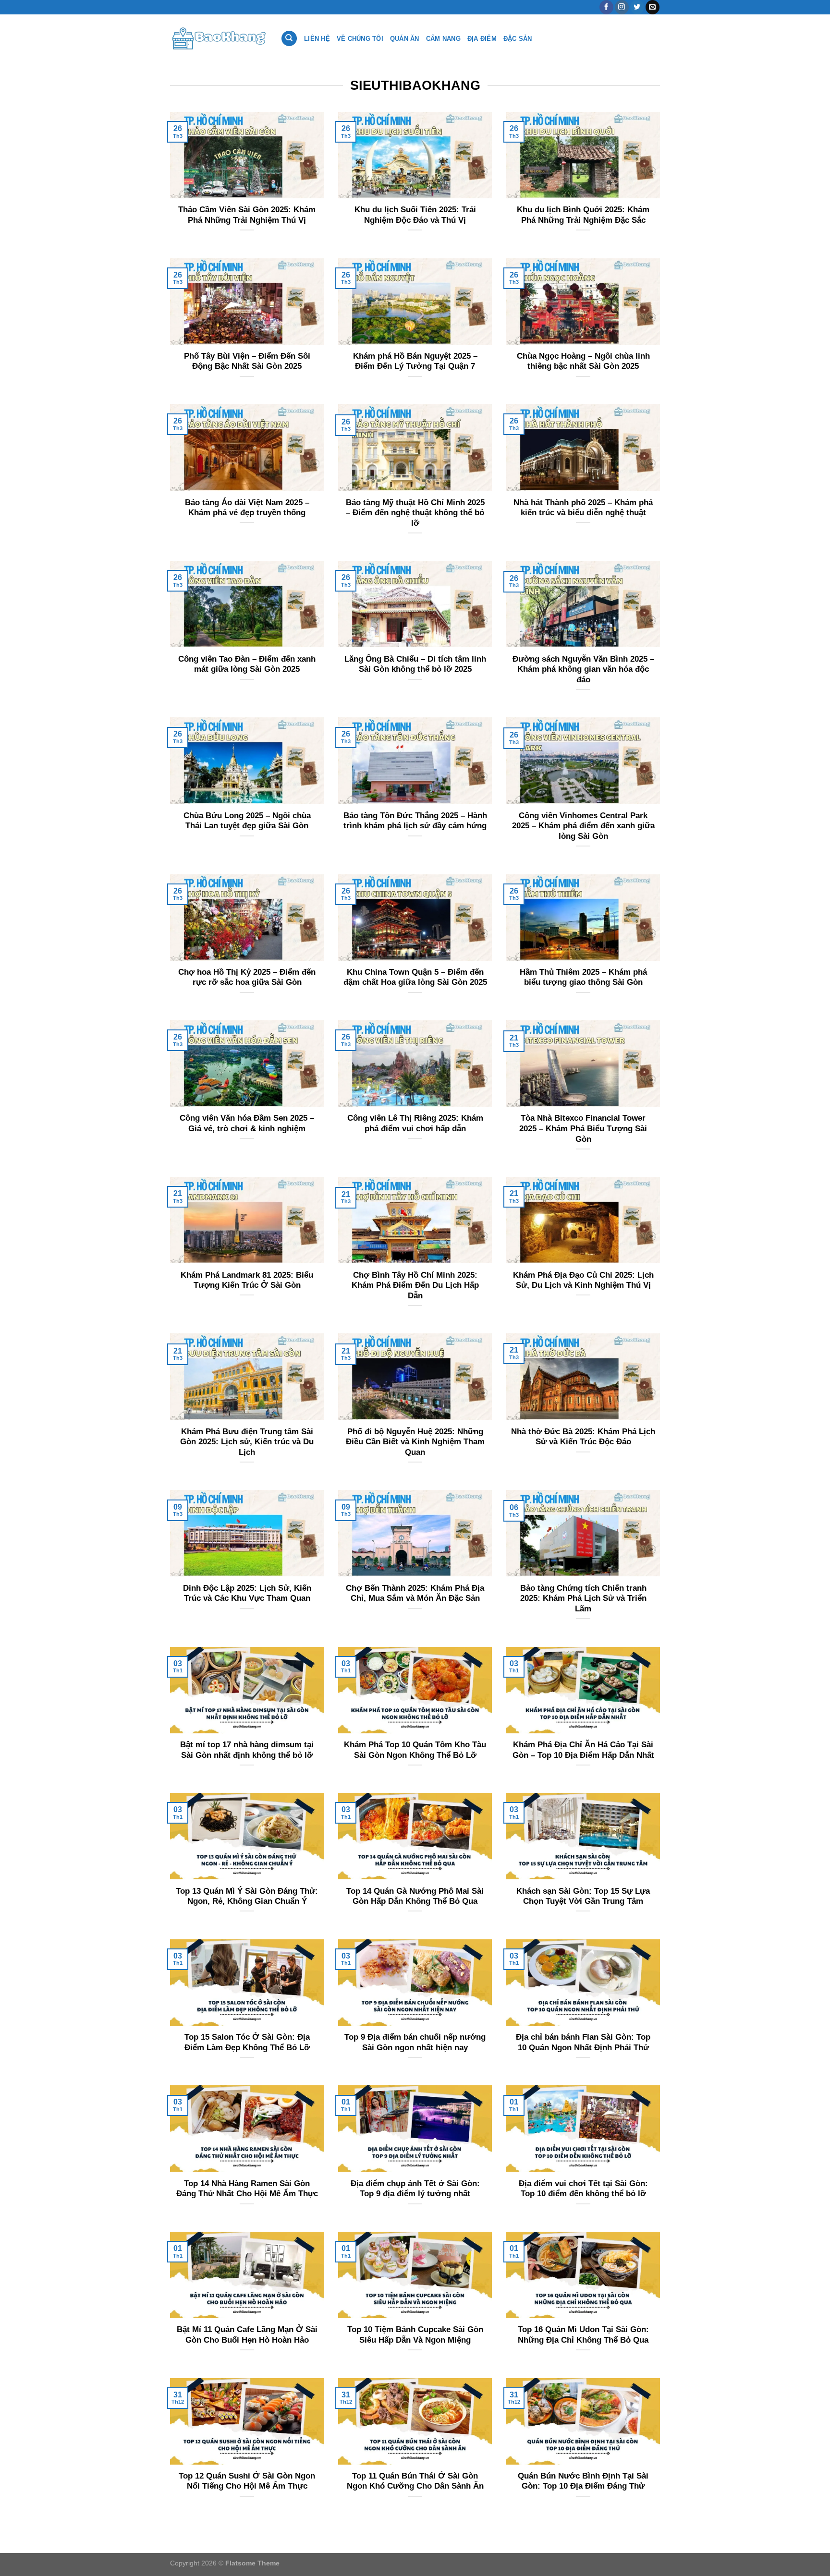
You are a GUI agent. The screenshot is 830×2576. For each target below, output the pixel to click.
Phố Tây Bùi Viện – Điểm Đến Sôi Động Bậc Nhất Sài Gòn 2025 (247, 361)
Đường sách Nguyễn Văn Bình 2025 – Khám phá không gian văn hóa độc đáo (583, 669)
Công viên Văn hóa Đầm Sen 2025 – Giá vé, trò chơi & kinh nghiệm (247, 1123)
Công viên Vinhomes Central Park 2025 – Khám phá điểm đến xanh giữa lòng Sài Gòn (583, 826)
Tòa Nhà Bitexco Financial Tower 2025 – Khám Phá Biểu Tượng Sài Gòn (583, 1128)
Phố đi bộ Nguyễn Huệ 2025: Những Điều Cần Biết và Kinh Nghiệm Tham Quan (415, 1442)
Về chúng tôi (360, 39)
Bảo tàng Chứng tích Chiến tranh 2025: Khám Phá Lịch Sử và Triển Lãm (583, 1598)
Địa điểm (482, 39)
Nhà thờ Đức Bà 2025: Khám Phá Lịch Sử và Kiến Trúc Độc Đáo (583, 1437)
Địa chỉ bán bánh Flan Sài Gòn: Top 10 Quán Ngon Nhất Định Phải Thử (583, 2042)
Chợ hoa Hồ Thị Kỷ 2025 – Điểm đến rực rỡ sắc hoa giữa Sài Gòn (247, 977)
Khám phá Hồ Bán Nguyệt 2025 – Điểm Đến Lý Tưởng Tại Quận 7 (415, 361)
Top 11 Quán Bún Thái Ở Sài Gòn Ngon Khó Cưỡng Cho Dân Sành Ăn (415, 2481)
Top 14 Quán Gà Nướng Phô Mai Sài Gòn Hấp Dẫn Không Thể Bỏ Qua (415, 1896)
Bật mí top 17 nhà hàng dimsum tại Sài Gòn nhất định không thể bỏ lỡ (247, 1750)
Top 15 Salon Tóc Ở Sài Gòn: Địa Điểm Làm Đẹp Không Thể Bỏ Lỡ (247, 2042)
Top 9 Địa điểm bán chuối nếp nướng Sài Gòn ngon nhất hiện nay (415, 2042)
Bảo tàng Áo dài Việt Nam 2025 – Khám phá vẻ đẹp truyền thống (247, 508)
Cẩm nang (443, 39)
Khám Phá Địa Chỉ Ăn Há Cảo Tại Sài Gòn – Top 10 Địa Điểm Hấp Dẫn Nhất (583, 1750)
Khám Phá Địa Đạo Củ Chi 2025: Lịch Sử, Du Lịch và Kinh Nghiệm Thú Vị (583, 1280)
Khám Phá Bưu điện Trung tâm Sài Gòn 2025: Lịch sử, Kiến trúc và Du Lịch (247, 1442)
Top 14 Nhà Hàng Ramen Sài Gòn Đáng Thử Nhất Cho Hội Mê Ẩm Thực (247, 2189)
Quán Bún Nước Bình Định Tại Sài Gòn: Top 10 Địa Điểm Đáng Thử (583, 2481)
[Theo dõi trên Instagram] (622, 7)
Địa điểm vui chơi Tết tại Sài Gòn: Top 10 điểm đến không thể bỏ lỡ (583, 2189)
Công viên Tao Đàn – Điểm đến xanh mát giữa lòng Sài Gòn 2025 (247, 664)
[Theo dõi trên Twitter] (637, 7)
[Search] (289, 39)
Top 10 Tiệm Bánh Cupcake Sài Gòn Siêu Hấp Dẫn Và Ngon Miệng (415, 2335)
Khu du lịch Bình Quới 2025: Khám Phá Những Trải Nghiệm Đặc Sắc (583, 215)
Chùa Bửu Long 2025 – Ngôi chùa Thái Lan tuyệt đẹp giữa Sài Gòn (247, 821)
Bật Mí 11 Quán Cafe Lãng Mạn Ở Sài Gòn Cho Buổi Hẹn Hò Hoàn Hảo (247, 2335)
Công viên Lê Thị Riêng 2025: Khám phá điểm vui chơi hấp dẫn (415, 1123)
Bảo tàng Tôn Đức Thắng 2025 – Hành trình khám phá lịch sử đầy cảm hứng (415, 821)
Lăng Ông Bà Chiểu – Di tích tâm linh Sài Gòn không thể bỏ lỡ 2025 (415, 664)
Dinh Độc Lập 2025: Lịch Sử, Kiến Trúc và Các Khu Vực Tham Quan (247, 1593)
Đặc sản (518, 39)
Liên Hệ (317, 39)
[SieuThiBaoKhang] (218, 38)
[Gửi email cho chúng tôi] (653, 7)
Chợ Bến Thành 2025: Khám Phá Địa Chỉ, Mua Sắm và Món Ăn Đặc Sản (415, 1593)
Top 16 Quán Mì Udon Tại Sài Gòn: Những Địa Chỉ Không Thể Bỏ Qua (583, 2335)
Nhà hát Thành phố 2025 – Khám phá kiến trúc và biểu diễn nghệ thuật (583, 508)
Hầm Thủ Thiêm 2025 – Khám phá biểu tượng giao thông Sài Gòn (583, 977)
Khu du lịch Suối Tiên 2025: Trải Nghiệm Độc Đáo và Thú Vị (415, 215)
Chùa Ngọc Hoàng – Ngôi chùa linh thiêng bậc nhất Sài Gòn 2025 (583, 361)
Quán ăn (405, 39)
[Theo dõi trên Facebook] (606, 7)
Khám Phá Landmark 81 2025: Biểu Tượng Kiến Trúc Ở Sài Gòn (247, 1280)
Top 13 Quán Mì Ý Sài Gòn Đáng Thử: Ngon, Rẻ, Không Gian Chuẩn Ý (247, 1896)
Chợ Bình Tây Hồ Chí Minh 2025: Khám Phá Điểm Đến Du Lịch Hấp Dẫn (415, 1285)
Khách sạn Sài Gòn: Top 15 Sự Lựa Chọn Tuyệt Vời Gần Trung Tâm (583, 1896)
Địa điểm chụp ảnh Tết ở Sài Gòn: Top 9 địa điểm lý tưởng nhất (415, 2189)
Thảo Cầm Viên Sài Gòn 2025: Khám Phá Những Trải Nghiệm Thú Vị (247, 215)
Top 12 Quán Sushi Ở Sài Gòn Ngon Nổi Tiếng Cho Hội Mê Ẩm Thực (247, 2481)
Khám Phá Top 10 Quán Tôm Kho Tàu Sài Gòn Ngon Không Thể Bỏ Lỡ (415, 1750)
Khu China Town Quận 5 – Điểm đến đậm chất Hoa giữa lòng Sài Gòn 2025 (415, 977)
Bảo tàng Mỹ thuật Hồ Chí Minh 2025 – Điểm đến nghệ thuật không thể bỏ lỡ (415, 513)
